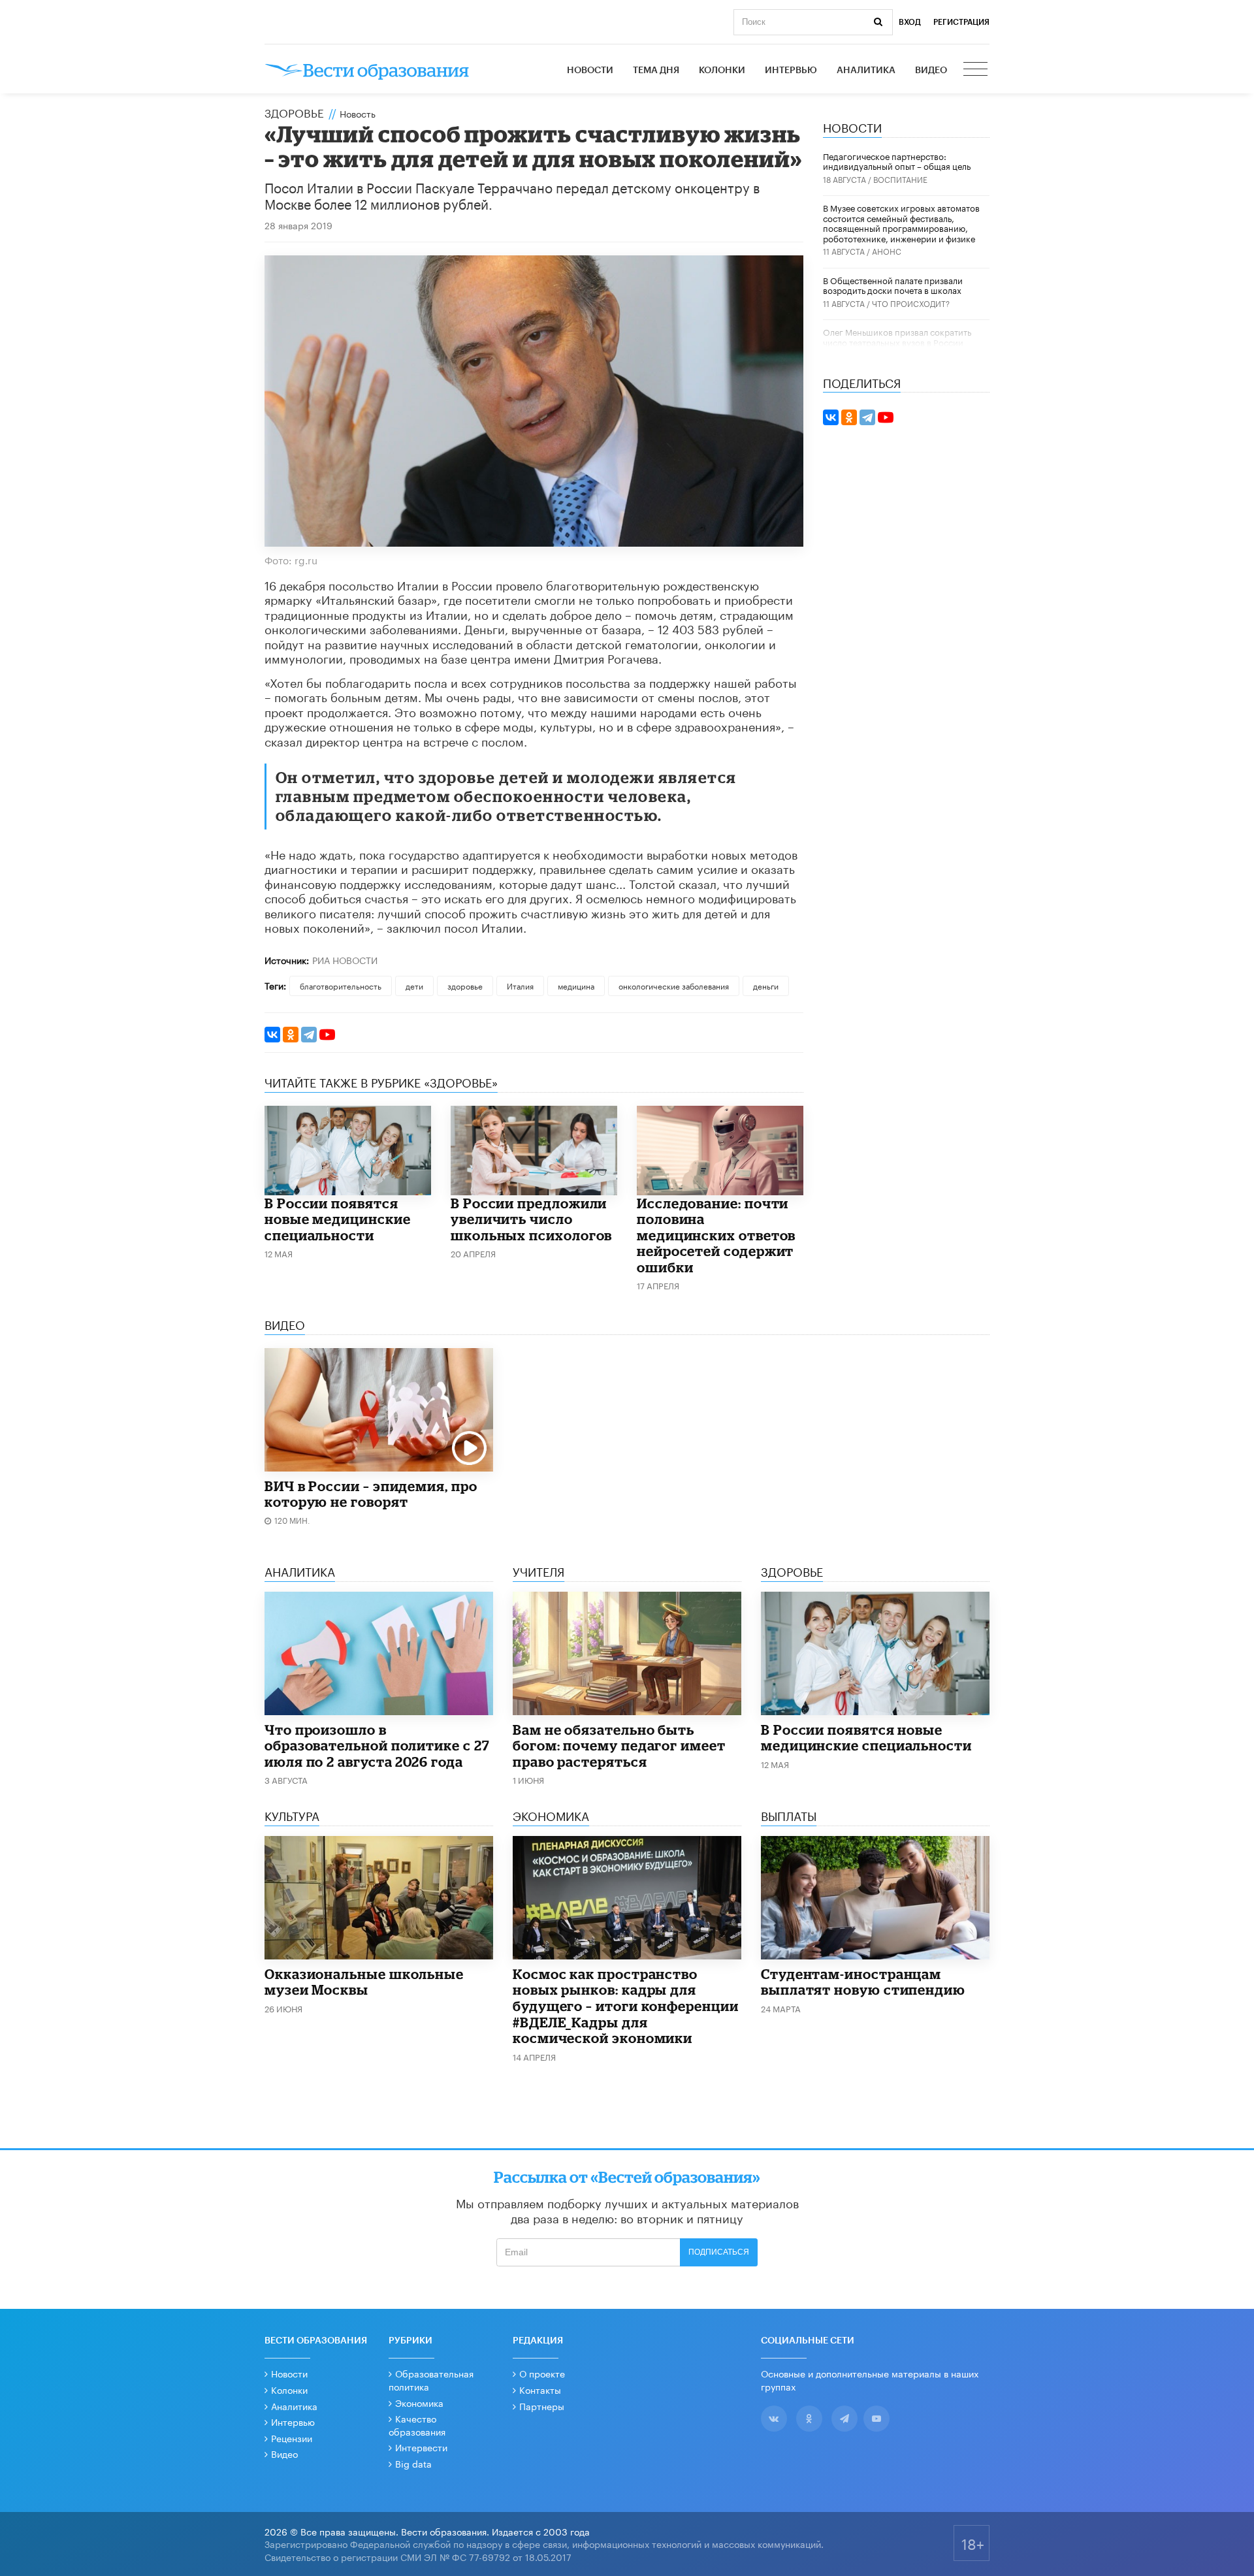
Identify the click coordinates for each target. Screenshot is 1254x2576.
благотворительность (341, 985)
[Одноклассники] (291, 1035)
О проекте (542, 2373)
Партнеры (542, 2406)
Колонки (722, 71)
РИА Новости (345, 959)
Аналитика (866, 71)
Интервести (421, 2447)
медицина (576, 985)
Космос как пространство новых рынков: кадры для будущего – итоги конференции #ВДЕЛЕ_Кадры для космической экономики (626, 2006)
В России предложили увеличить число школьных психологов (531, 1219)
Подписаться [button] (719, 2252)
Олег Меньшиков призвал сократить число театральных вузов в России (897, 336)
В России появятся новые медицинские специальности (338, 1219)
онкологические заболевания (674, 985)
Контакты (540, 2389)
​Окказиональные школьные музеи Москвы (364, 1982)
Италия (520, 985)
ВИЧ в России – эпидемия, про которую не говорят (371, 1494)
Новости (590, 71)
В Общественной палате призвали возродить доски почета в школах (893, 285)
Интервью (791, 71)
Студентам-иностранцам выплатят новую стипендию (863, 1982)
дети (414, 985)
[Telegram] (309, 1035)
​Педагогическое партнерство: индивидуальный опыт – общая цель (897, 161)
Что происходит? (911, 303)
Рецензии (292, 2438)
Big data (413, 2463)
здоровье (465, 985)
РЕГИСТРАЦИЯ (961, 22)
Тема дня (656, 71)
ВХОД (910, 22)
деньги (766, 985)
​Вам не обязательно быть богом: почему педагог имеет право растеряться (619, 1746)
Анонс (887, 250)
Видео (931, 71)
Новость (358, 113)
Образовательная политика (431, 2379)
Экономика (419, 2402)
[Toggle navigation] (976, 71)
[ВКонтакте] (272, 1035)
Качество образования (417, 2424)
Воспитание (900, 179)
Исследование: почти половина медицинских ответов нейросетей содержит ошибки (716, 1235)
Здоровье (294, 112)
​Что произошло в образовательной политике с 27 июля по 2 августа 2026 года (377, 1746)
